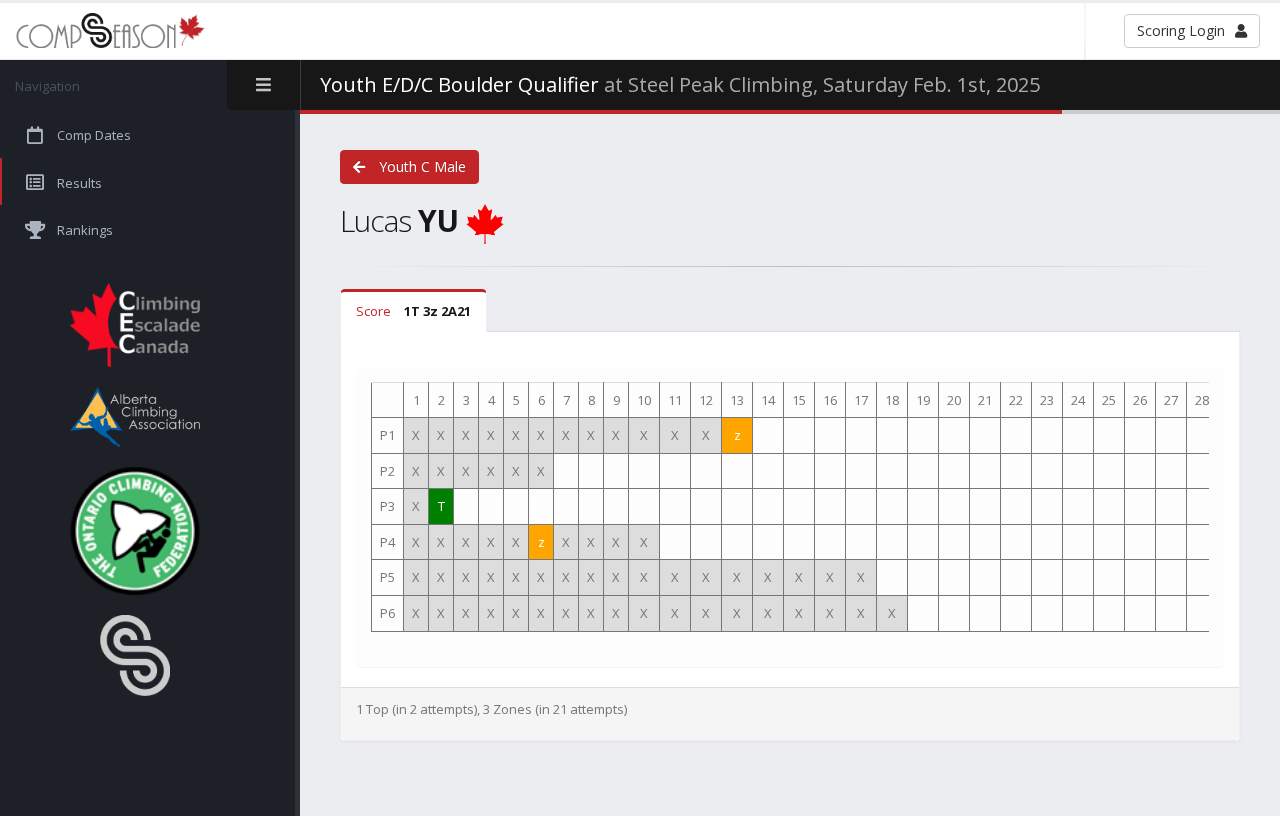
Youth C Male (420, 166)
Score (413, 311)
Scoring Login (1181, 30)
